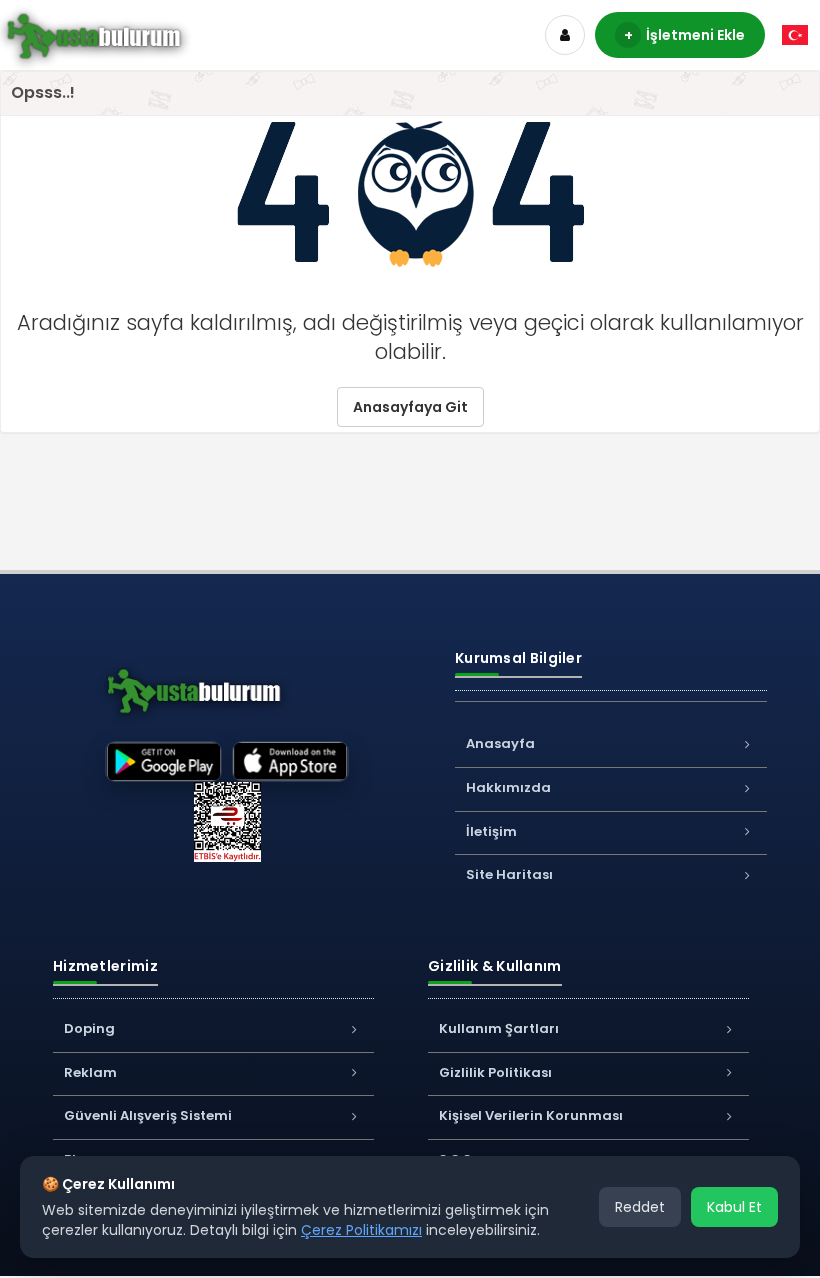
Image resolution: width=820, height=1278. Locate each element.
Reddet (640, 1207)
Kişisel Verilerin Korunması (531, 1115)
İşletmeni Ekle (685, 35)
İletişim (491, 831)
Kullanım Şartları (499, 1028)
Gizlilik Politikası (495, 1072)
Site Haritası (509, 874)
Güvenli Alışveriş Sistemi (148, 1115)
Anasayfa (500, 743)
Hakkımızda (508, 787)
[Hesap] (565, 35)
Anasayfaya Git (410, 407)
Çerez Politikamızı (361, 1230)
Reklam (90, 1072)
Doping (89, 1028)
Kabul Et (734, 1207)
